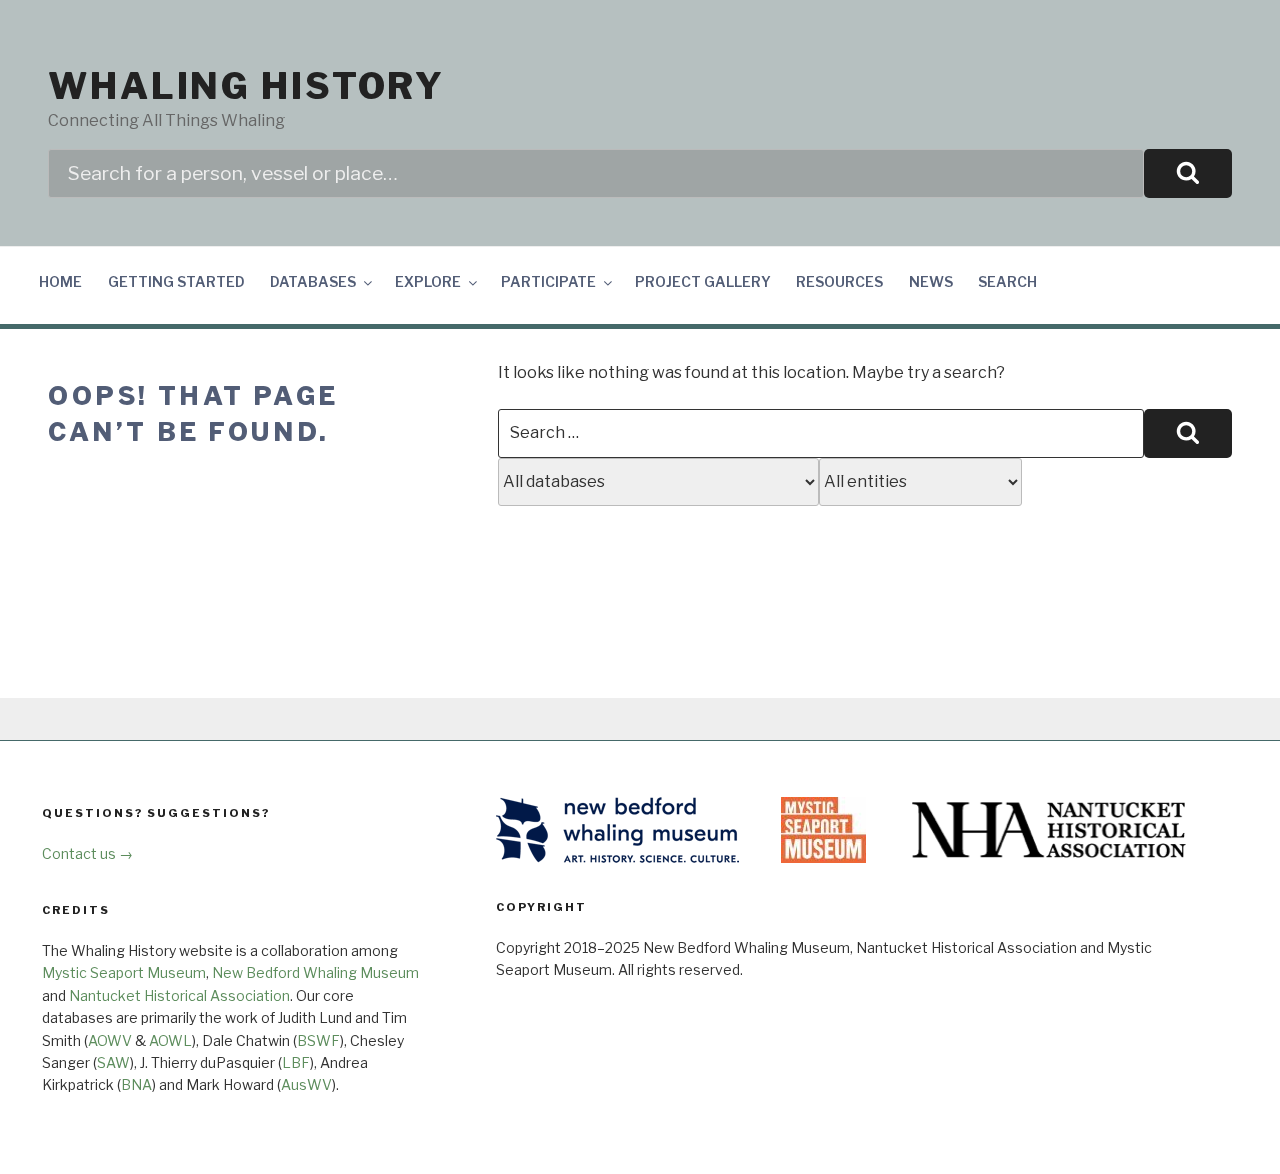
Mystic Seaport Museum (124, 972)
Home (60, 281)
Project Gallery (703, 281)
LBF (296, 1062)
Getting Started (176, 281)
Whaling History (246, 86)
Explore (428, 281)
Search (1007, 281)
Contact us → (87, 853)
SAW (113, 1062)
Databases (313, 281)
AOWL (170, 1040)
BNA (136, 1084)
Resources (839, 281)
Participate (548, 281)
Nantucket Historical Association (179, 995)
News (931, 281)
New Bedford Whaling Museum (315, 972)
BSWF (318, 1040)
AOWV (110, 1040)
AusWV (306, 1084)
